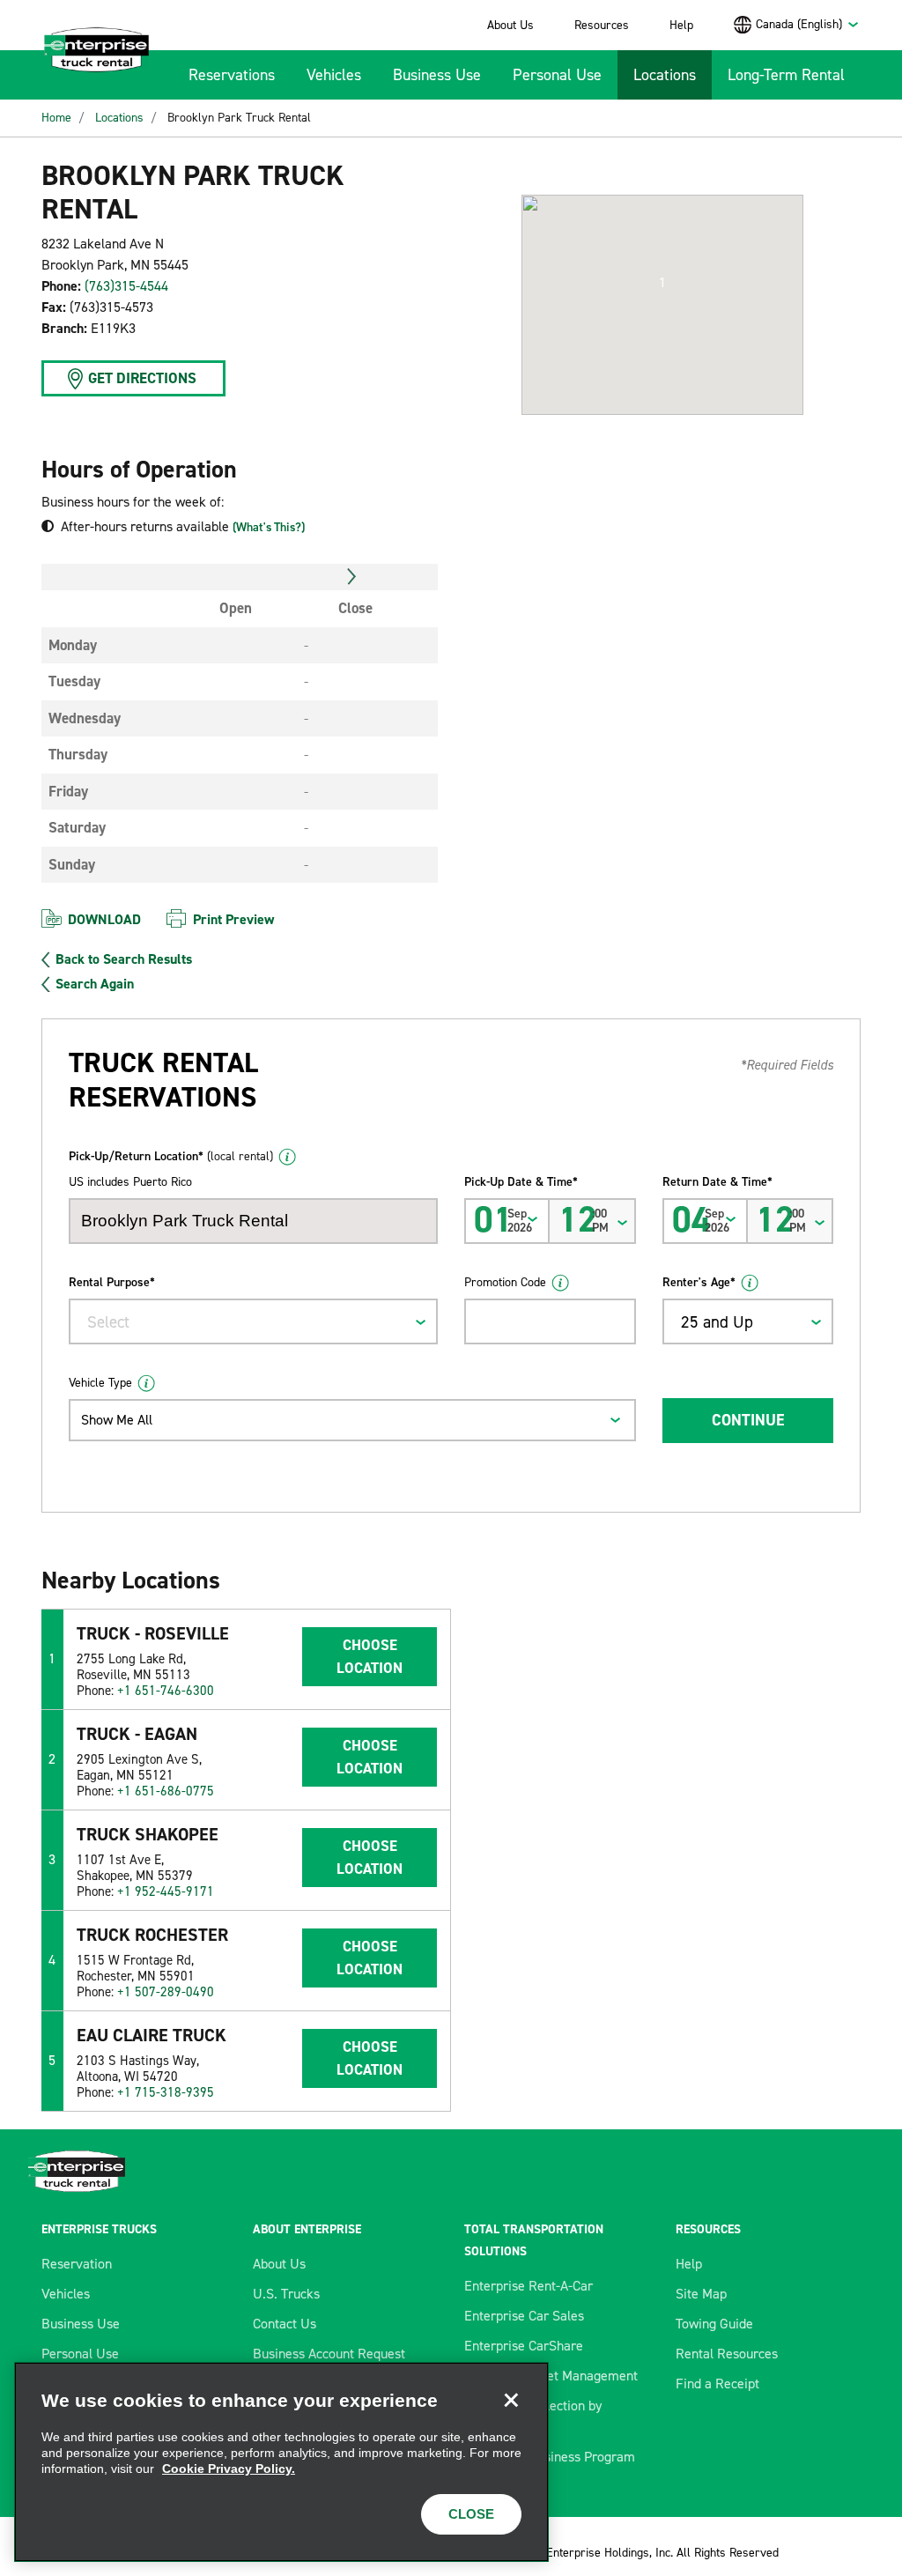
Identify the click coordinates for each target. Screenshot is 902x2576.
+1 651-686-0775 (166, 1791)
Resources (602, 25)
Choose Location (370, 1656)
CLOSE (471, 2514)
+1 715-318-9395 (166, 2092)
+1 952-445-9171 (166, 1891)
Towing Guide (714, 2324)
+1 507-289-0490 (166, 1992)
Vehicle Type (100, 1383)
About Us (510, 25)
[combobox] (808, 24)
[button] (662, 283)
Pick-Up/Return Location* (171, 1156)
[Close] (511, 2400)
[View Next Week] (352, 577)
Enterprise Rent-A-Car (529, 2286)
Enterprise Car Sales (524, 2316)
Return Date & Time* (717, 1182)
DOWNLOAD (104, 919)
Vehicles (334, 75)
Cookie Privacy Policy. (229, 2469)
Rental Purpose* (112, 1282)
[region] (281, 2462)
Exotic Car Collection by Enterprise (533, 2416)
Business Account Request (329, 2354)
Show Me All (117, 1420)
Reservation (77, 2264)
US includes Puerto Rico (130, 1182)
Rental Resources (727, 2354)
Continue (748, 1420)
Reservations (232, 75)
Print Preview (233, 919)
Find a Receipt (717, 2384)
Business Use (437, 75)
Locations (665, 75)
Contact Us (285, 2324)
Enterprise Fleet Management (551, 2376)
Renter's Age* (699, 1282)
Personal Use (557, 75)
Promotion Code (505, 1282)
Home (56, 118)
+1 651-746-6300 (166, 1691)
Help (681, 25)
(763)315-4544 (126, 286)
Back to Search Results (124, 959)
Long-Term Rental (786, 75)
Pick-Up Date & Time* (521, 1182)
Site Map (701, 2294)
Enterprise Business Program (550, 2457)
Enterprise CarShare (524, 2346)
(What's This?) (269, 527)
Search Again (95, 984)
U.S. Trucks (286, 2294)
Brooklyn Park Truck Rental (239, 118)
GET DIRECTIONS (142, 378)
